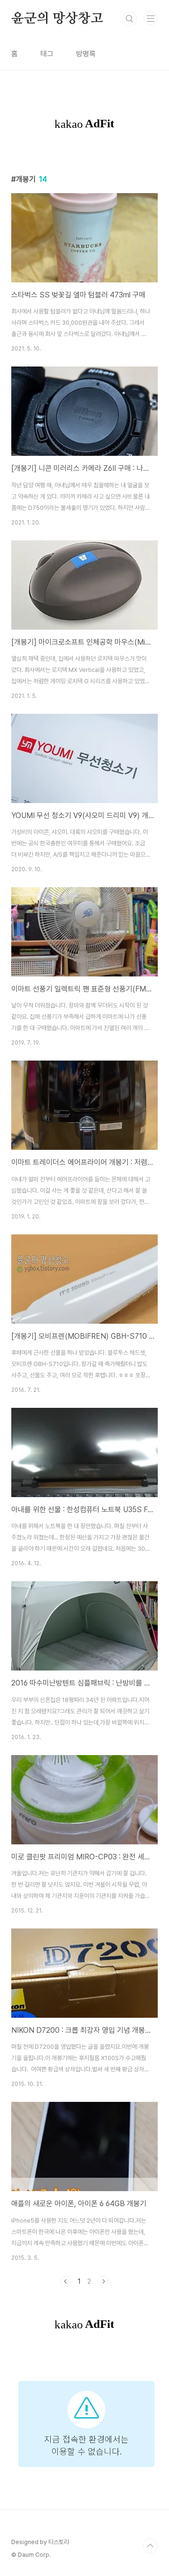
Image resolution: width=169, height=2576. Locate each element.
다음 (103, 2281)
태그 (47, 54)
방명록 (86, 54)
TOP (150, 2546)
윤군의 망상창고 (57, 19)
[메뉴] (151, 18)
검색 (130, 19)
